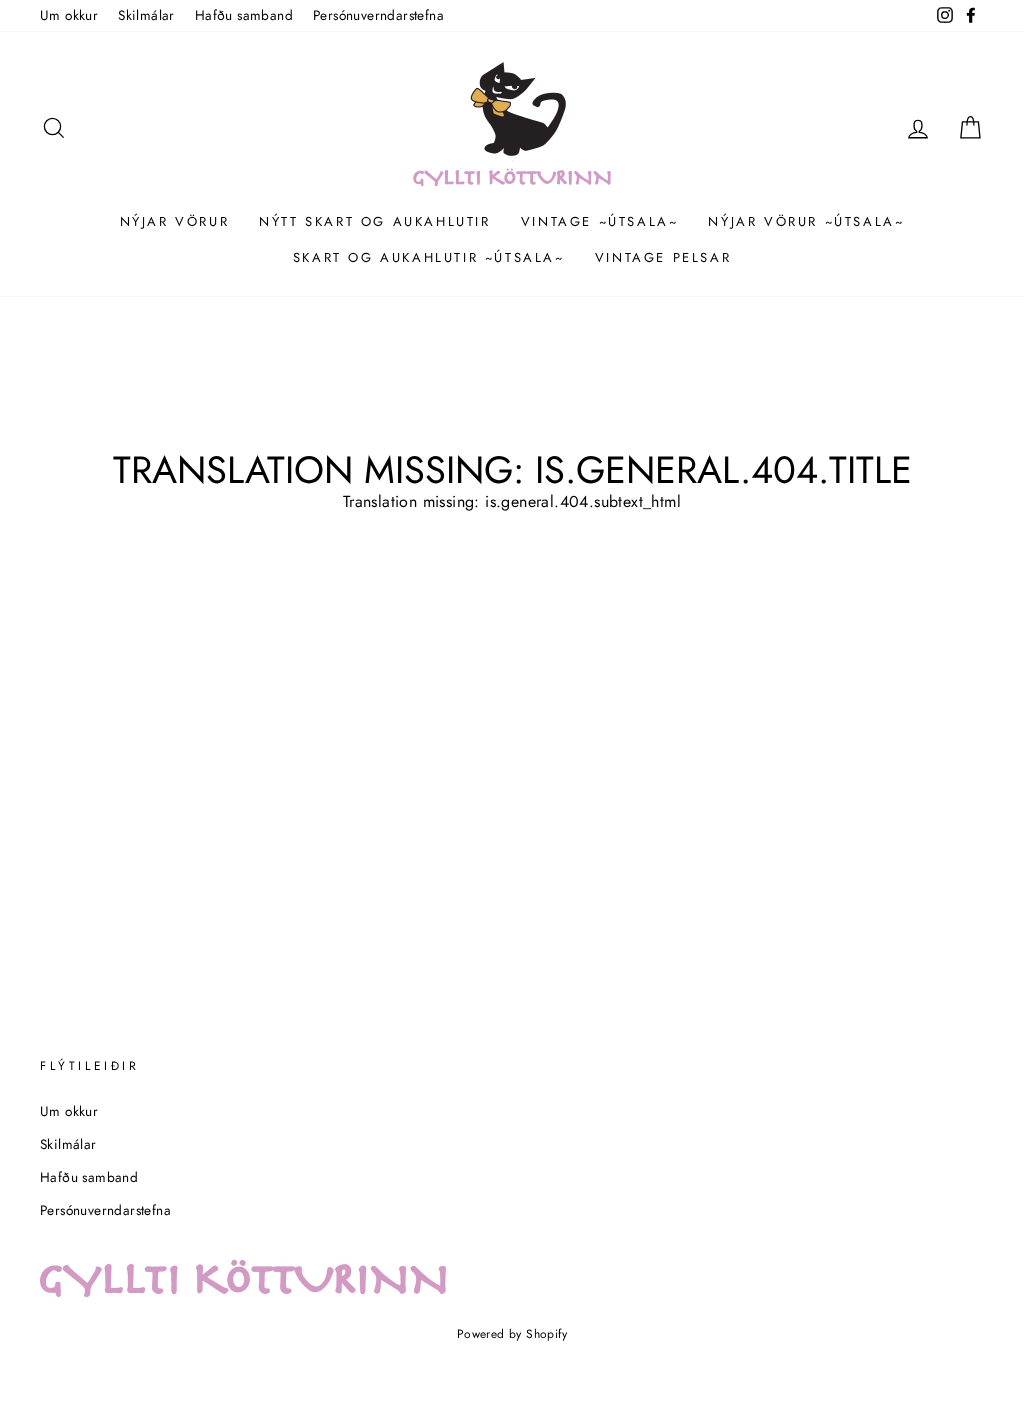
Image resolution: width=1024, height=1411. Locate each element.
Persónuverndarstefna (378, 15)
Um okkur (69, 15)
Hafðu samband (244, 15)
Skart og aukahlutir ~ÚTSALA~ (429, 257)
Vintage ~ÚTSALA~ (600, 221)
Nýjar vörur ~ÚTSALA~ (806, 221)
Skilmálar (146, 15)
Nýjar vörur (175, 221)
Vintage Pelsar (663, 257)
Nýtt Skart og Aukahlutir (374, 221)
